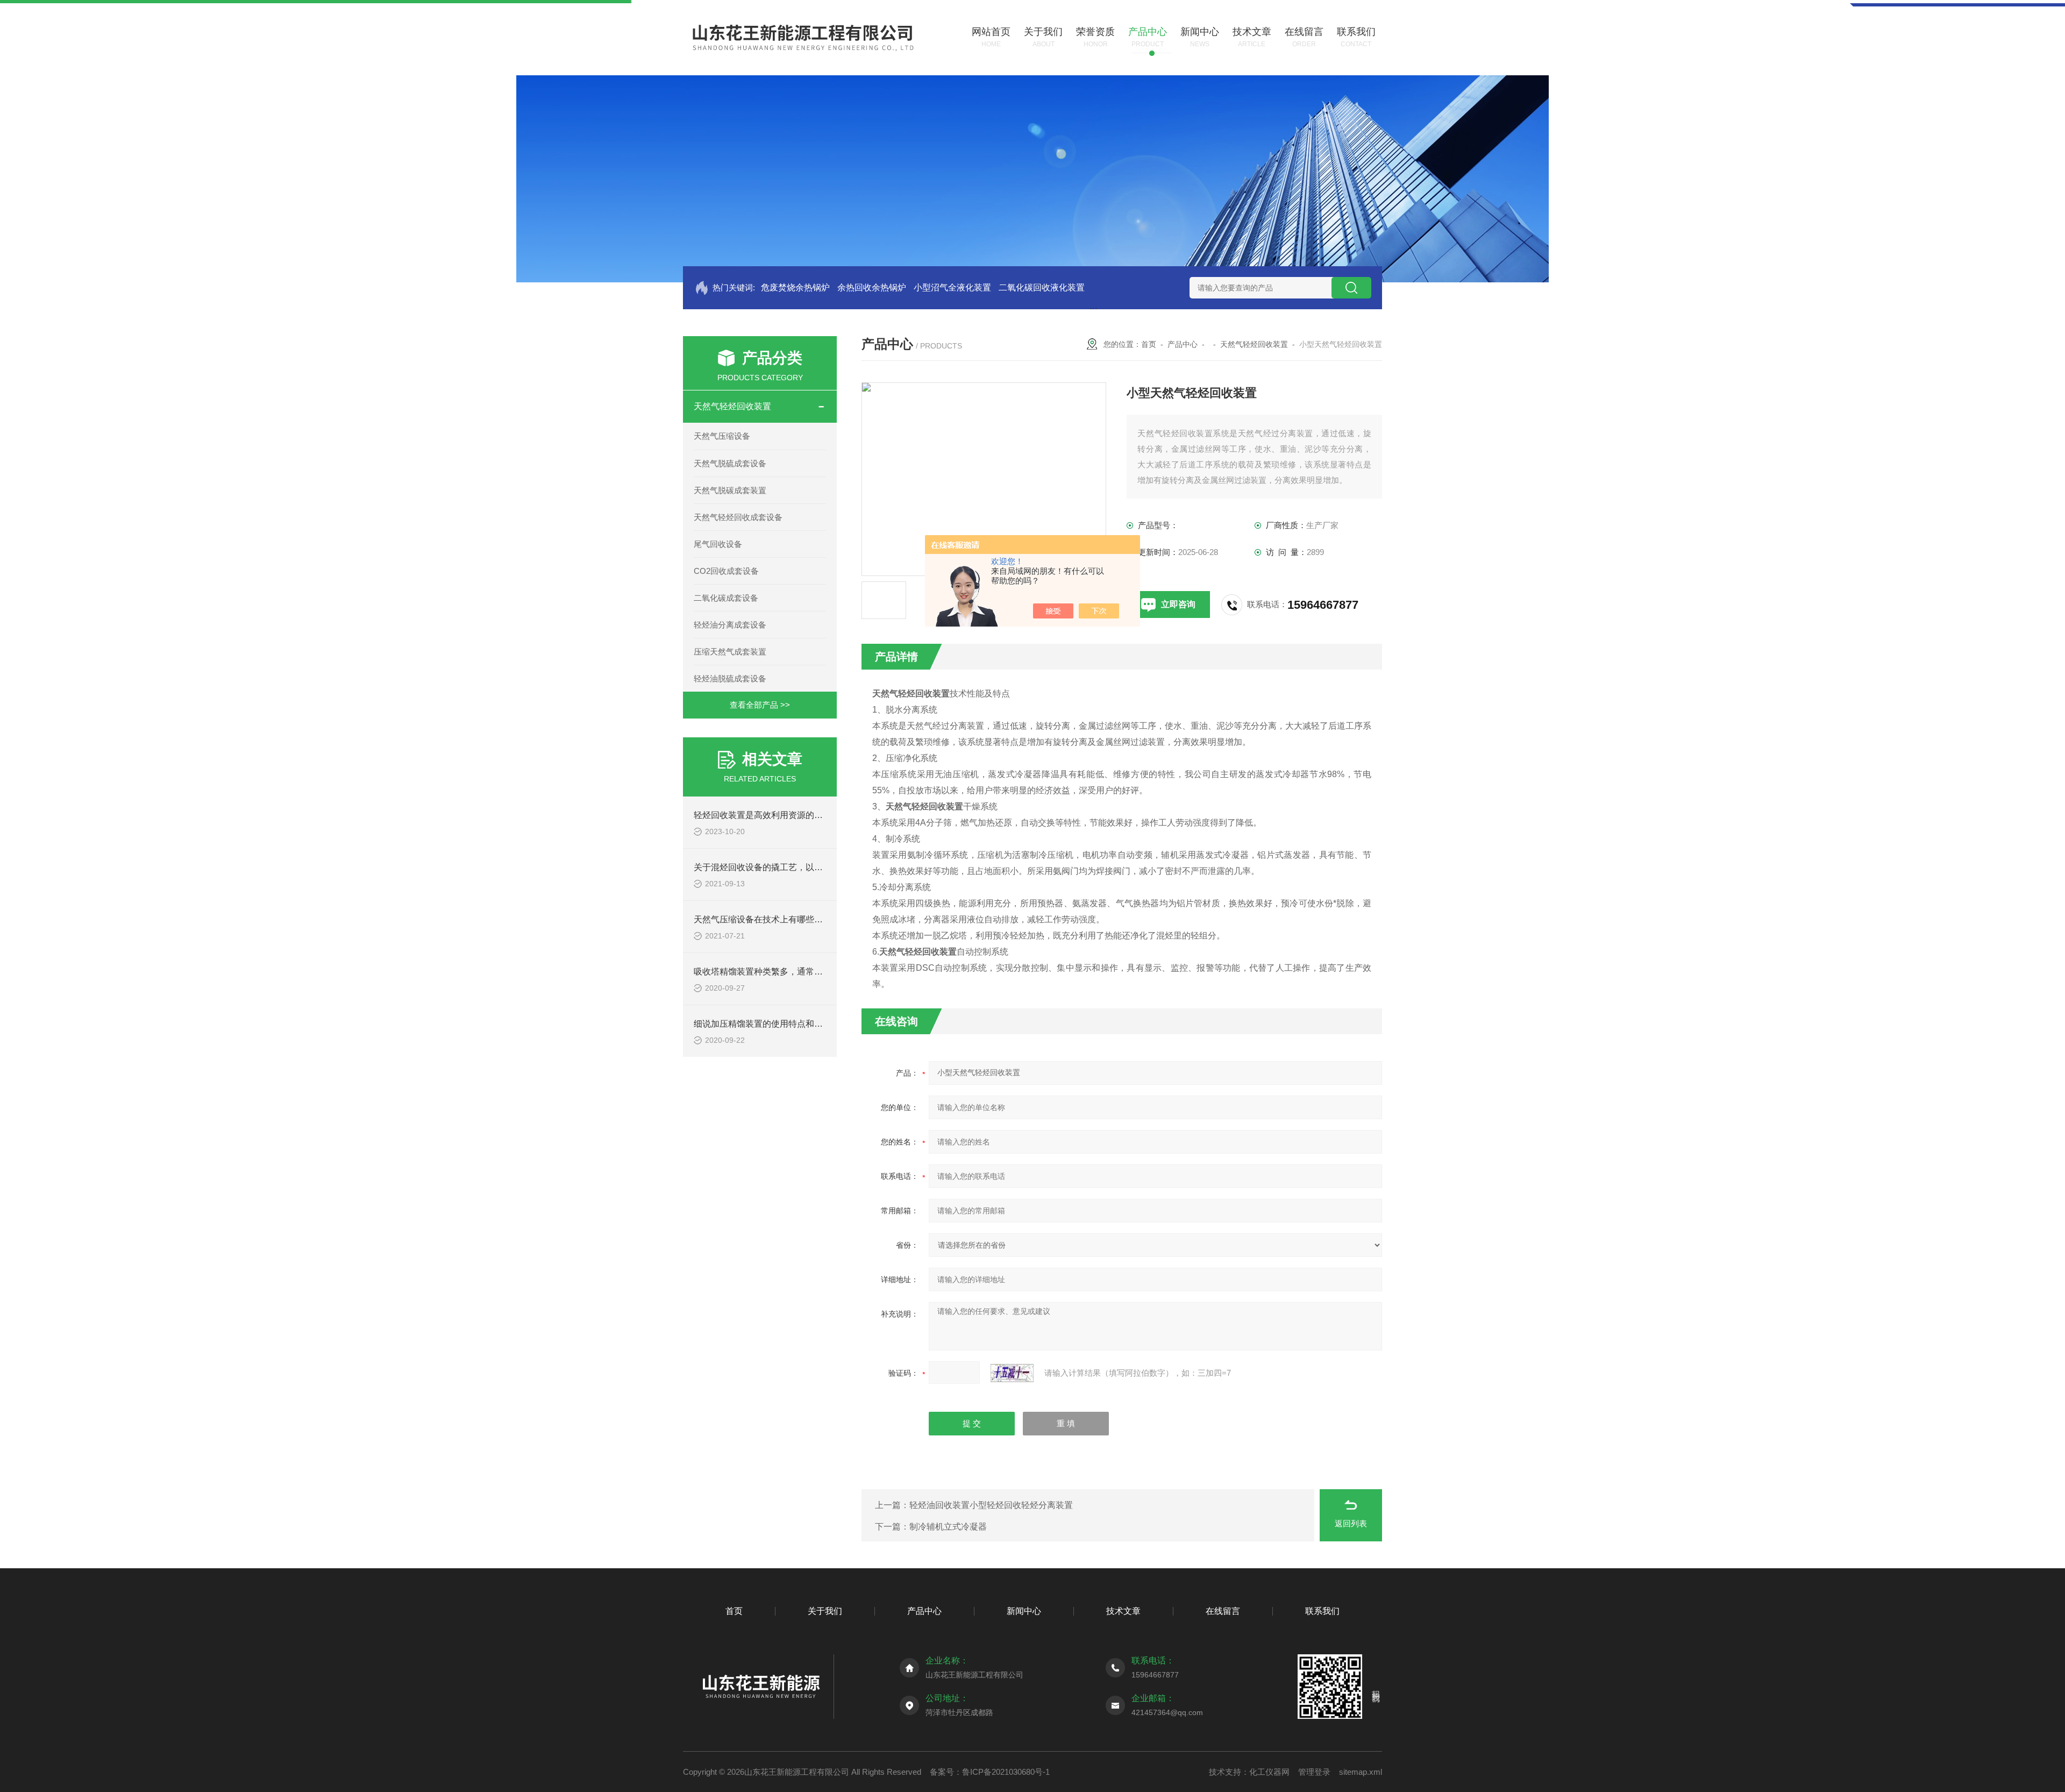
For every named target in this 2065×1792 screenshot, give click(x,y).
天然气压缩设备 (722, 436)
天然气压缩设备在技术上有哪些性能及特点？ (780, 919)
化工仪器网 (1269, 1772)
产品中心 (1183, 344)
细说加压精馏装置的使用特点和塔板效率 (771, 1024)
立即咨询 (1178, 604)
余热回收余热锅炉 (872, 287)
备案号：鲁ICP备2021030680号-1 (990, 1772)
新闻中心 (1024, 1611)
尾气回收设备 (718, 544)
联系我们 (1322, 1611)
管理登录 (1314, 1772)
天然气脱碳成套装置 (730, 490)
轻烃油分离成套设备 (730, 625)
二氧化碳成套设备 (726, 598)
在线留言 (1223, 1611)
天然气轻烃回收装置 (732, 406)
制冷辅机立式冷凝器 (948, 1527)
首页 (1149, 344)
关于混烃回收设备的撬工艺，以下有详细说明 (780, 867)
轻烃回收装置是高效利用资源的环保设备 (771, 815)
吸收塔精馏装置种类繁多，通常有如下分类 (775, 972)
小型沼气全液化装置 (952, 287)
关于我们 (825, 1611)
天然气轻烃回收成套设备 (738, 517)
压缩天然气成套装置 (730, 652)
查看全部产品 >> (760, 705)
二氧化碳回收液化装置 (1042, 287)
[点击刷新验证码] (1012, 1373)
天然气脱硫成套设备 (730, 463)
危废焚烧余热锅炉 (795, 287)
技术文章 (1123, 1611)
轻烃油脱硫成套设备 (730, 678)
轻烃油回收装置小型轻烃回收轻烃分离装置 (991, 1505)
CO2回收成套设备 (726, 571)
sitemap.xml (1361, 1772)
